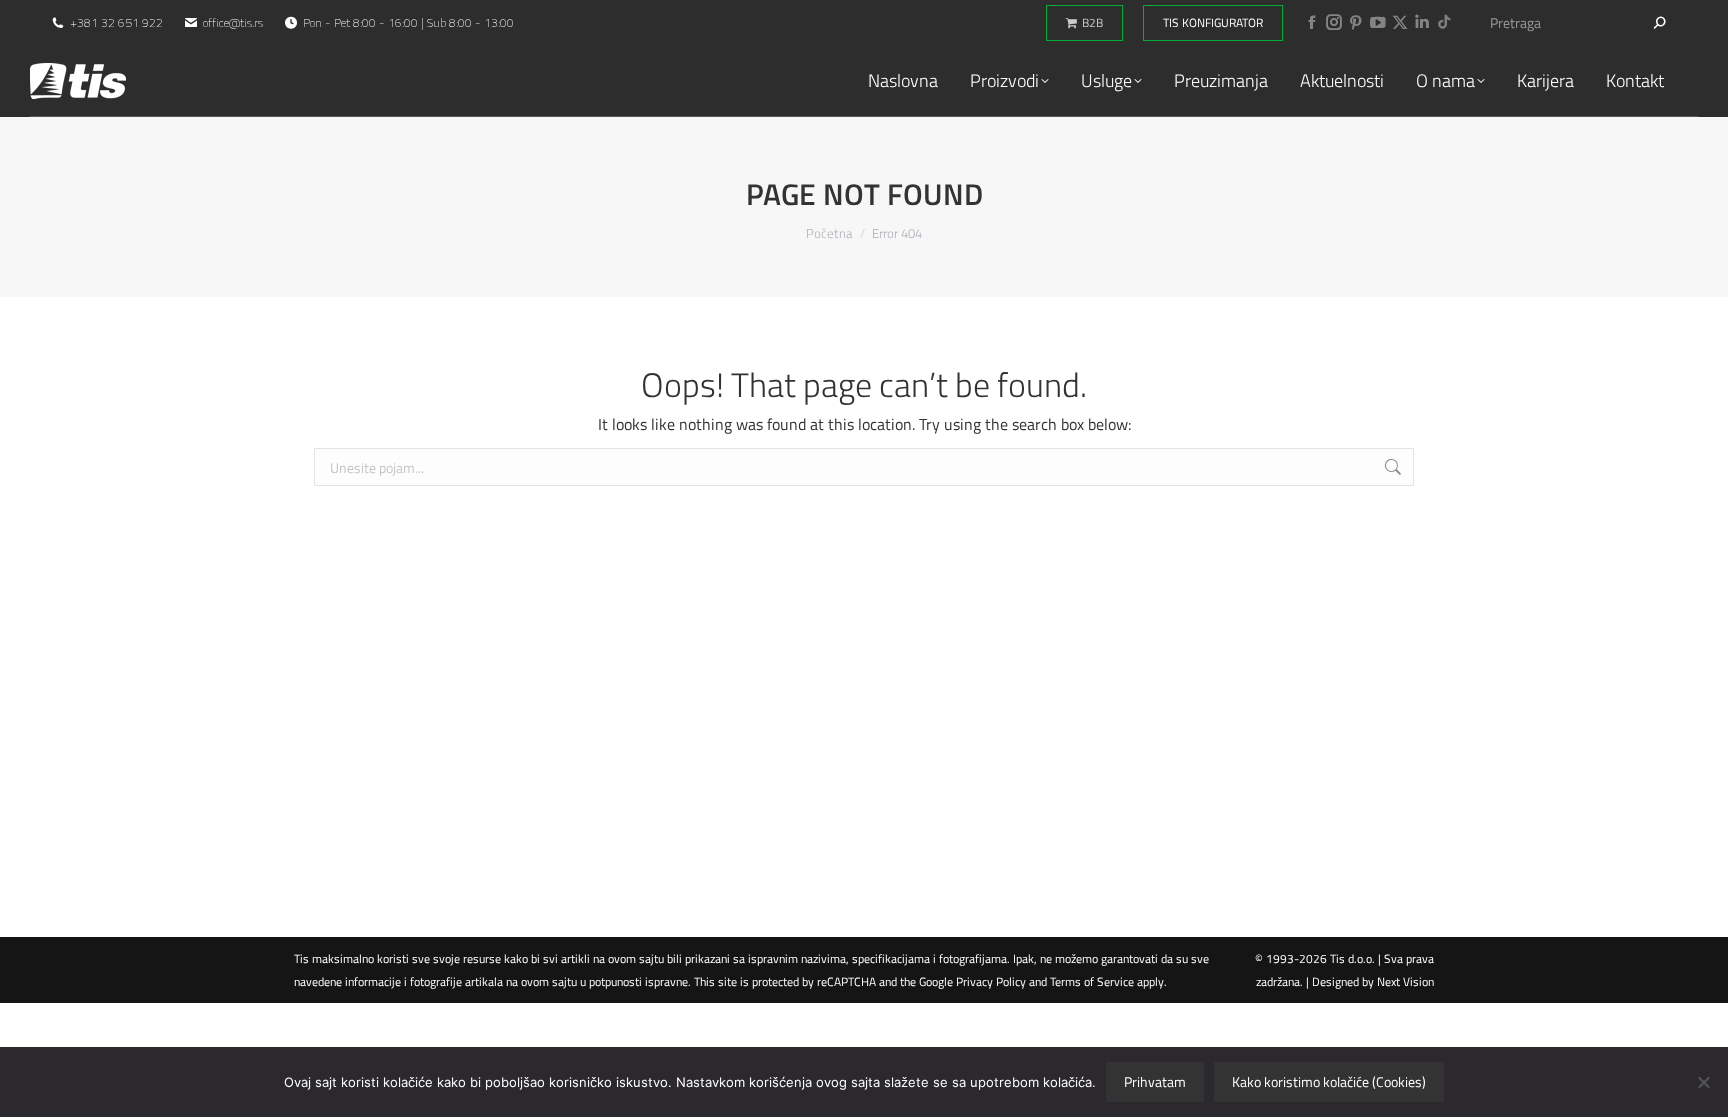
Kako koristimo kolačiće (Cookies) (1329, 1081)
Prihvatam (1155, 1081)
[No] (1703, 1082)
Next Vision (1405, 981)
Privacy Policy (991, 981)
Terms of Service (1092, 981)
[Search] (1660, 23)
